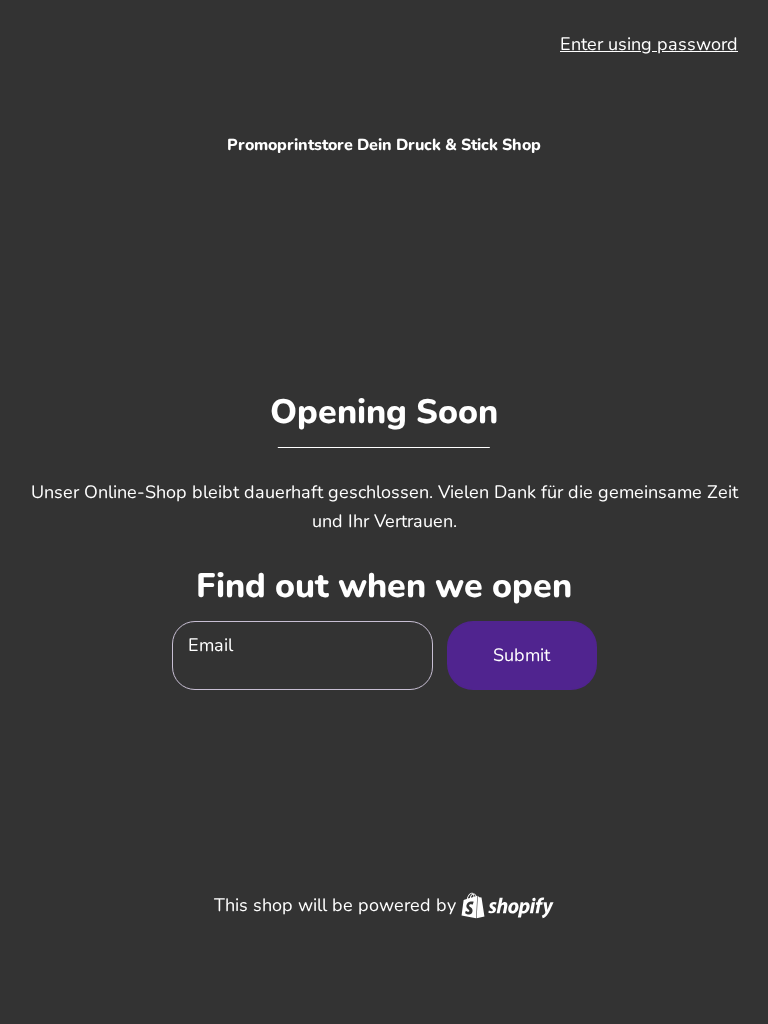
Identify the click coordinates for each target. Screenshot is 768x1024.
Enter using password (649, 44)
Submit (521, 655)
